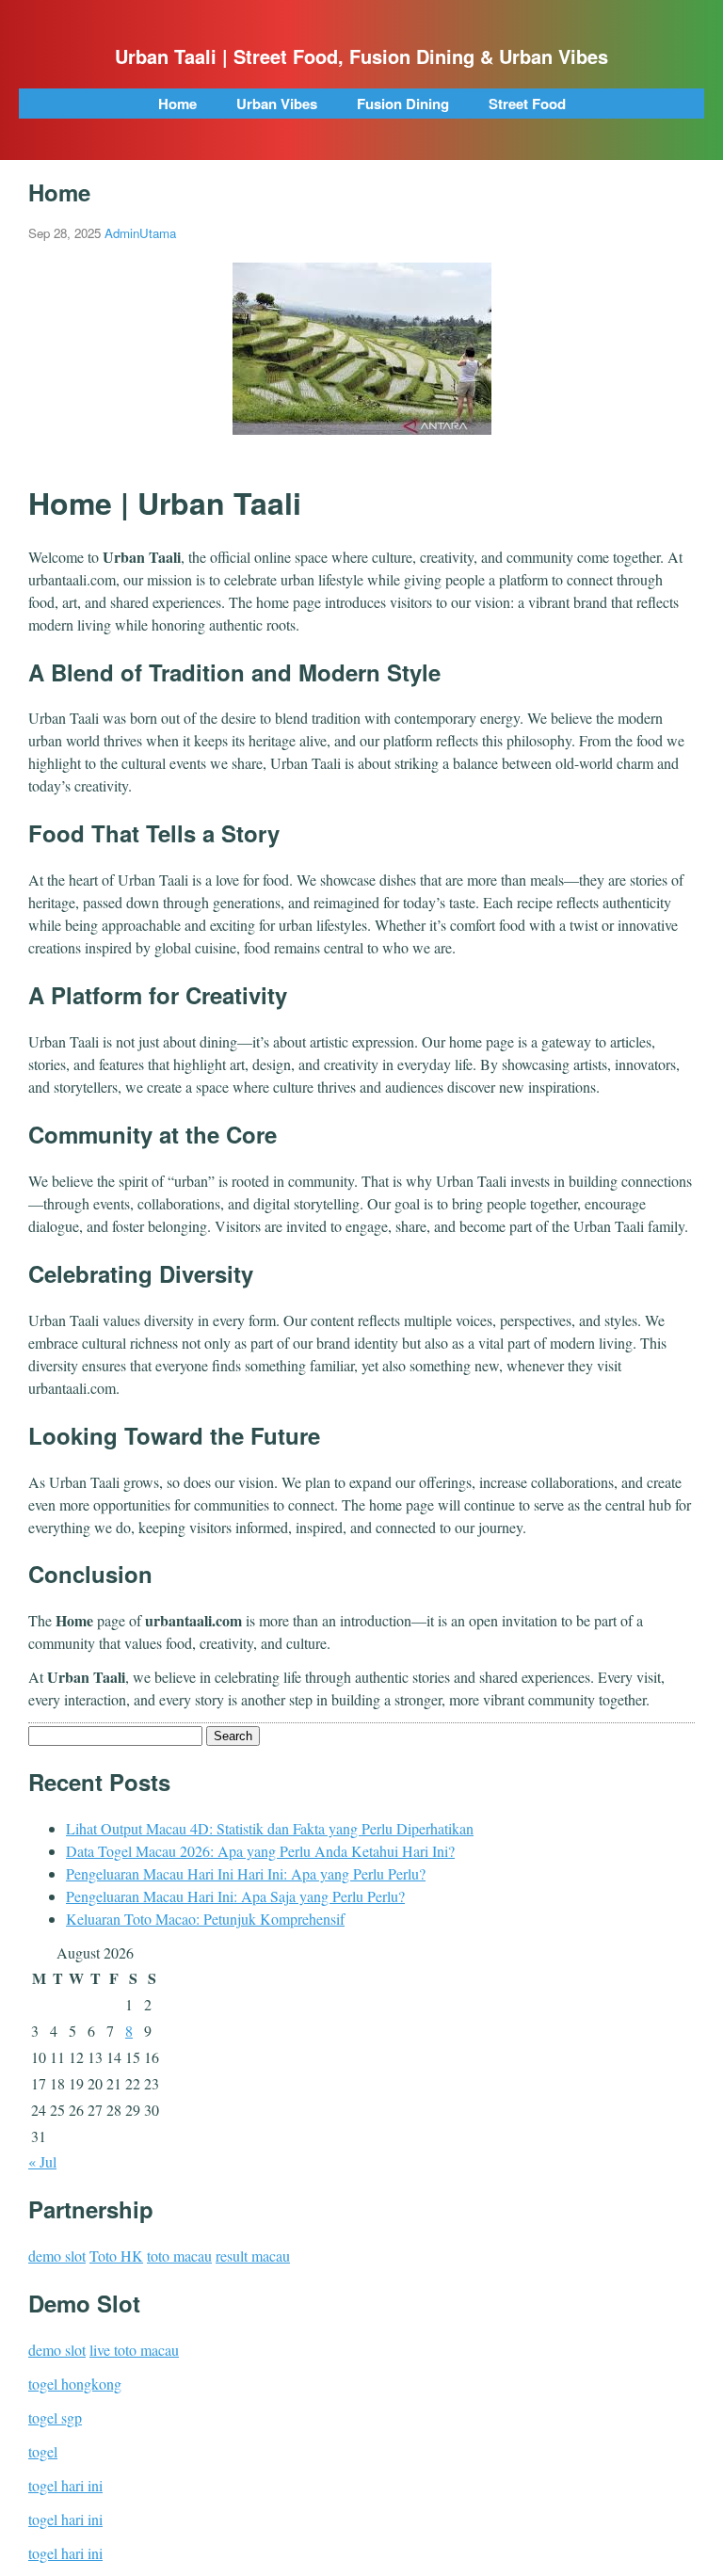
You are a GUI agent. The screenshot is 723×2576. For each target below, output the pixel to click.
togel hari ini (65, 2485)
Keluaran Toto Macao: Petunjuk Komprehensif (205, 1919)
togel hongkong (75, 2384)
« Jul (42, 2161)
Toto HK (116, 2256)
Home (177, 104)
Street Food (527, 104)
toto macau (179, 2256)
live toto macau (134, 2350)
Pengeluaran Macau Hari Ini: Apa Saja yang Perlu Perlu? (235, 1896)
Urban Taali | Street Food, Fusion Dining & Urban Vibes (361, 56)
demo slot (57, 2256)
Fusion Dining (403, 104)
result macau (253, 2256)
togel (43, 2451)
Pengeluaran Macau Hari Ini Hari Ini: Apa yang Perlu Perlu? (246, 1873)
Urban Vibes (277, 104)
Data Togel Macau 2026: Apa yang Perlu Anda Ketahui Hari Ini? (260, 1851)
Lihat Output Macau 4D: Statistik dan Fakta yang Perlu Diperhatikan (270, 1828)
